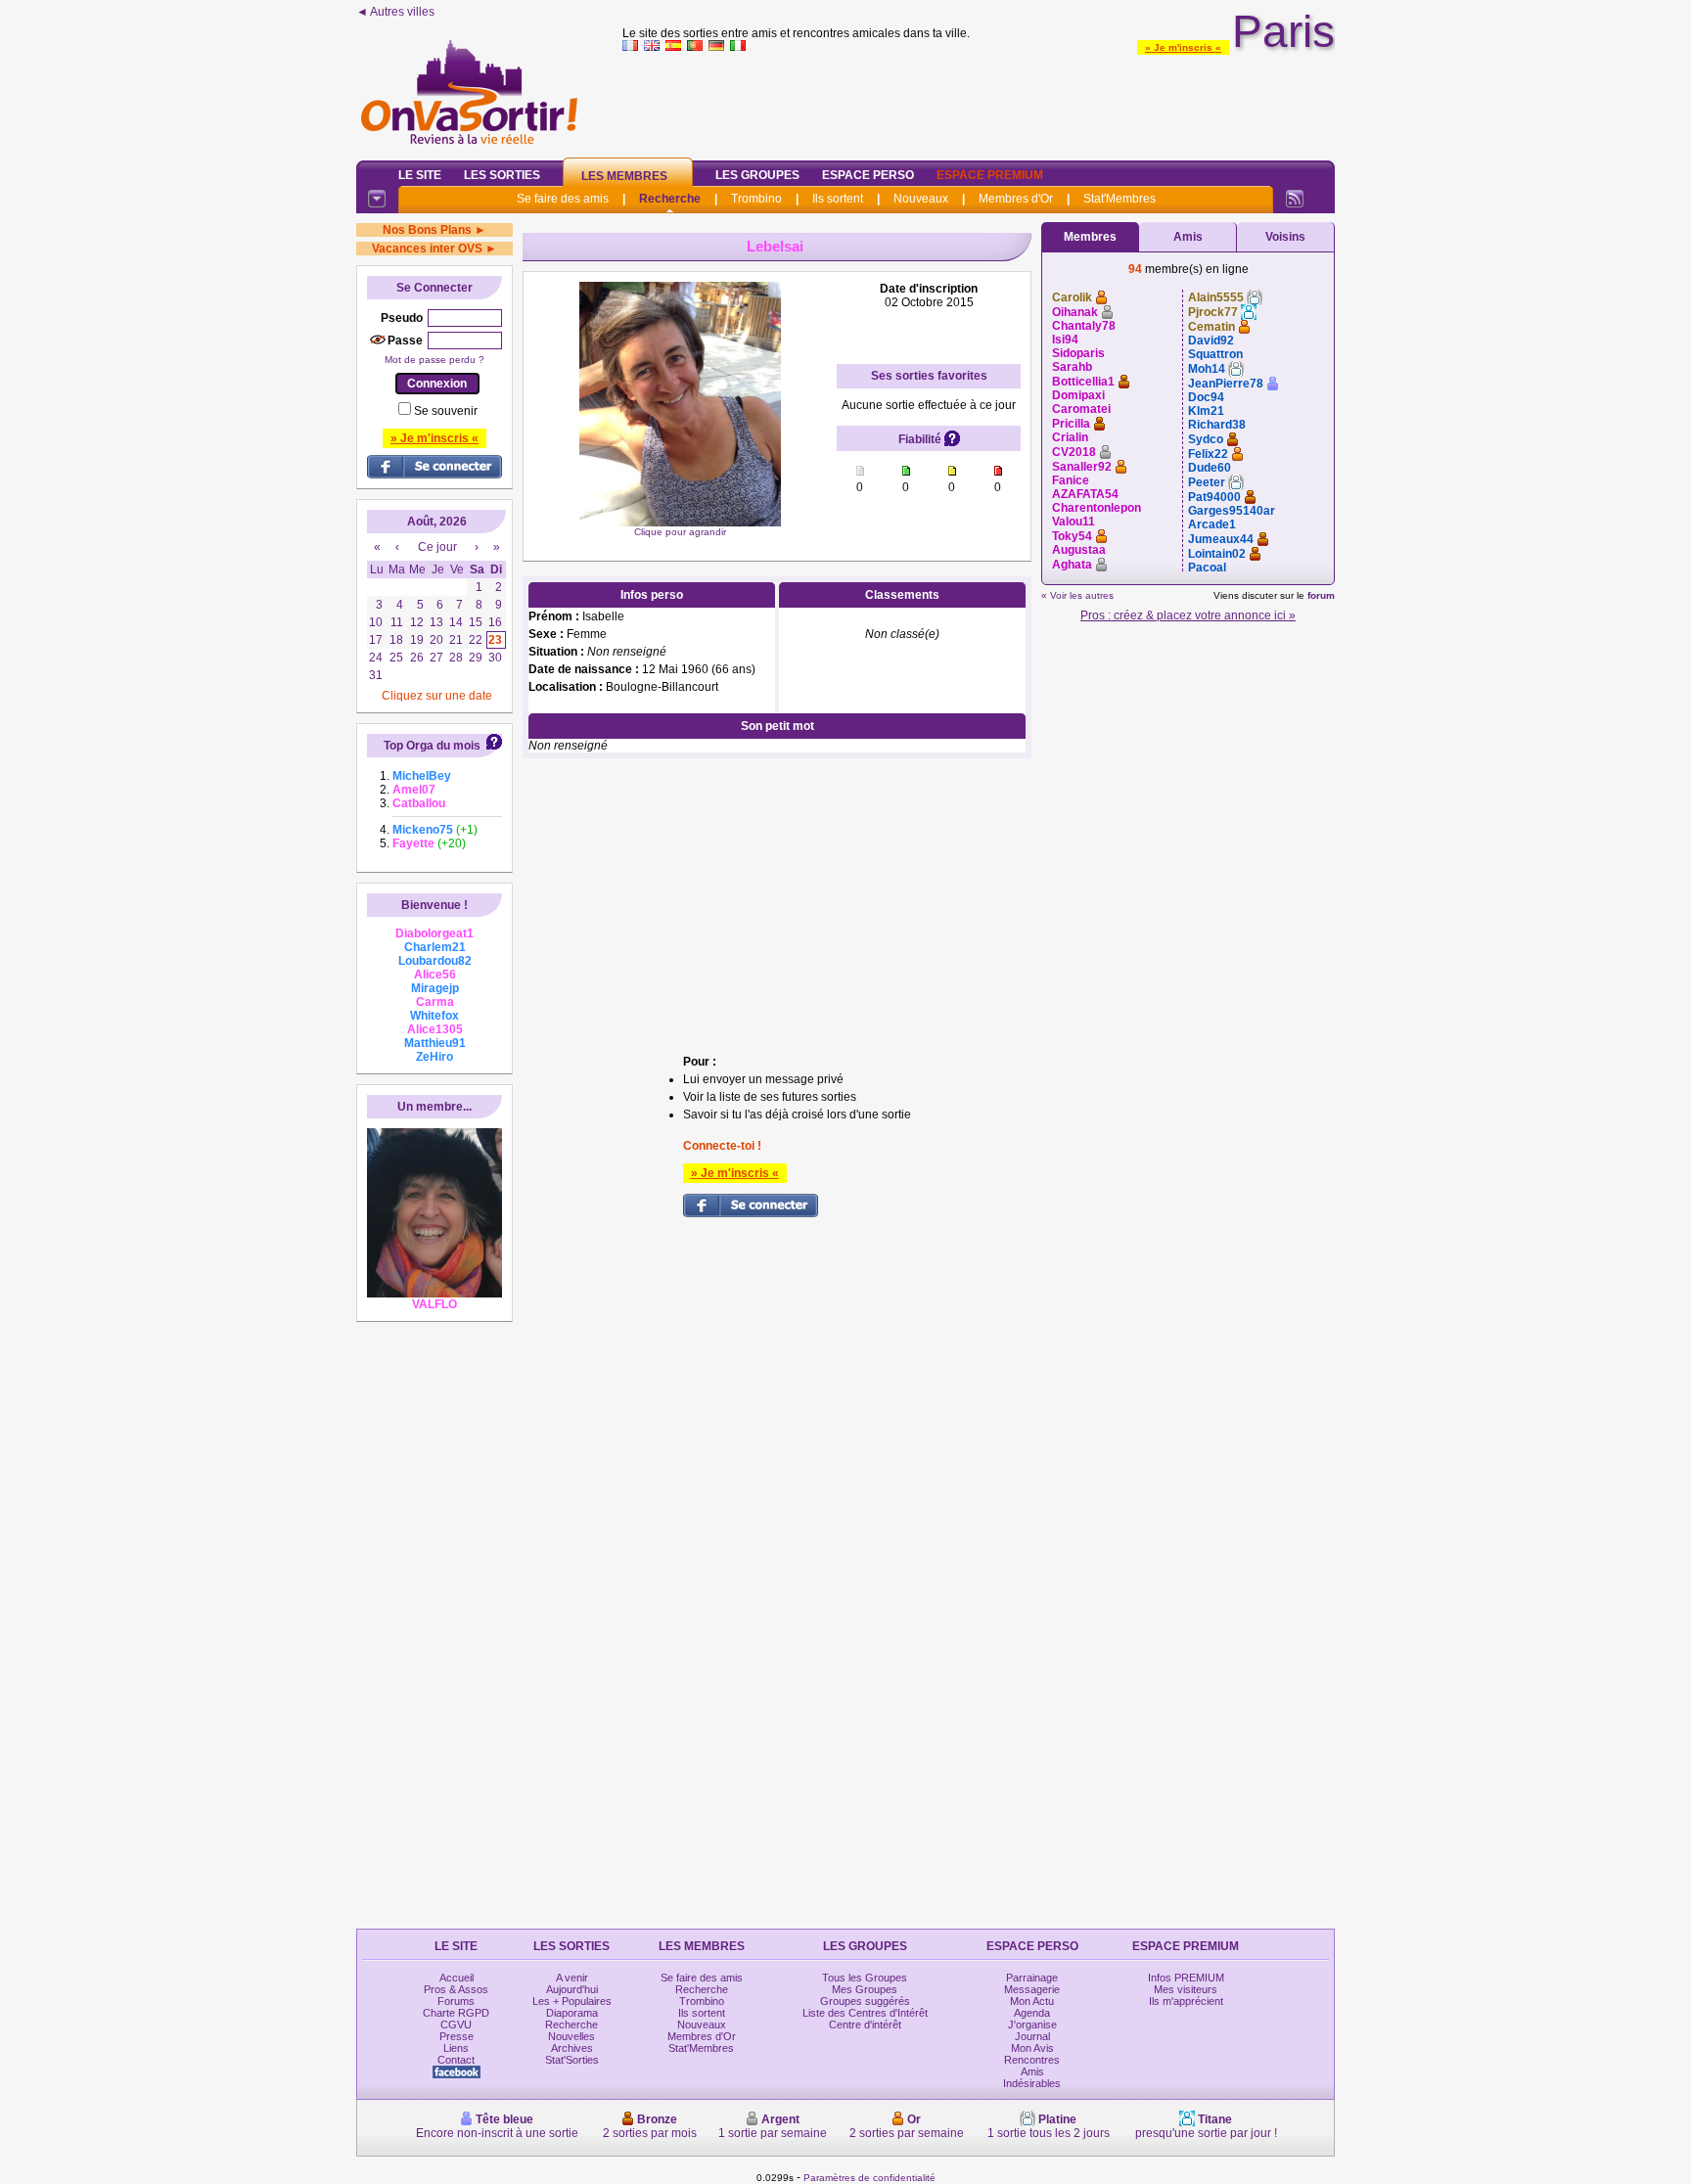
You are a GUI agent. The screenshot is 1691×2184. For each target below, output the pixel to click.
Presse (457, 2036)
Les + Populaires (572, 2001)
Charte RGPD (456, 2013)
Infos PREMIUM (1186, 1978)
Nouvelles (571, 2036)
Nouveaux (921, 199)
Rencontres (1032, 2060)
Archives (572, 2048)
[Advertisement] (979, 102)
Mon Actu (1032, 2001)
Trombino (756, 199)
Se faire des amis (563, 199)
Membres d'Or (1016, 199)
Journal (1032, 2036)
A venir (572, 1978)
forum (1321, 595)
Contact (456, 2060)
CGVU (456, 2025)
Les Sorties (502, 175)
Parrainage (1032, 1978)
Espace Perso (868, 175)
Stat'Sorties (572, 2060)
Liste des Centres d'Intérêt (865, 2013)
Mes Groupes (865, 1989)
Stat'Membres (1120, 199)
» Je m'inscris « (1183, 47)
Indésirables (1032, 2083)
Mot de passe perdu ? (434, 360)
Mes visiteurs (1186, 1989)
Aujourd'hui (572, 1989)
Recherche (670, 199)
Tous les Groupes (865, 1978)
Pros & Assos (456, 1989)
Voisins (1285, 237)
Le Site (420, 175)
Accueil (457, 1978)
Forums (456, 2001)
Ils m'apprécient (1186, 2001)
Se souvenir (446, 411)
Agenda (1032, 2013)
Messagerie (1032, 1989)
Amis (1188, 237)
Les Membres (624, 176)
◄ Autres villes (395, 12)
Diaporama (572, 2013)
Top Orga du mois (432, 746)
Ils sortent (838, 199)
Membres (1090, 237)
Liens (456, 2048)
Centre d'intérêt (865, 2025)
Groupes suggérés (865, 2001)
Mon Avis (1032, 2048)
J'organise (1032, 2025)
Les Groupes (757, 175)
